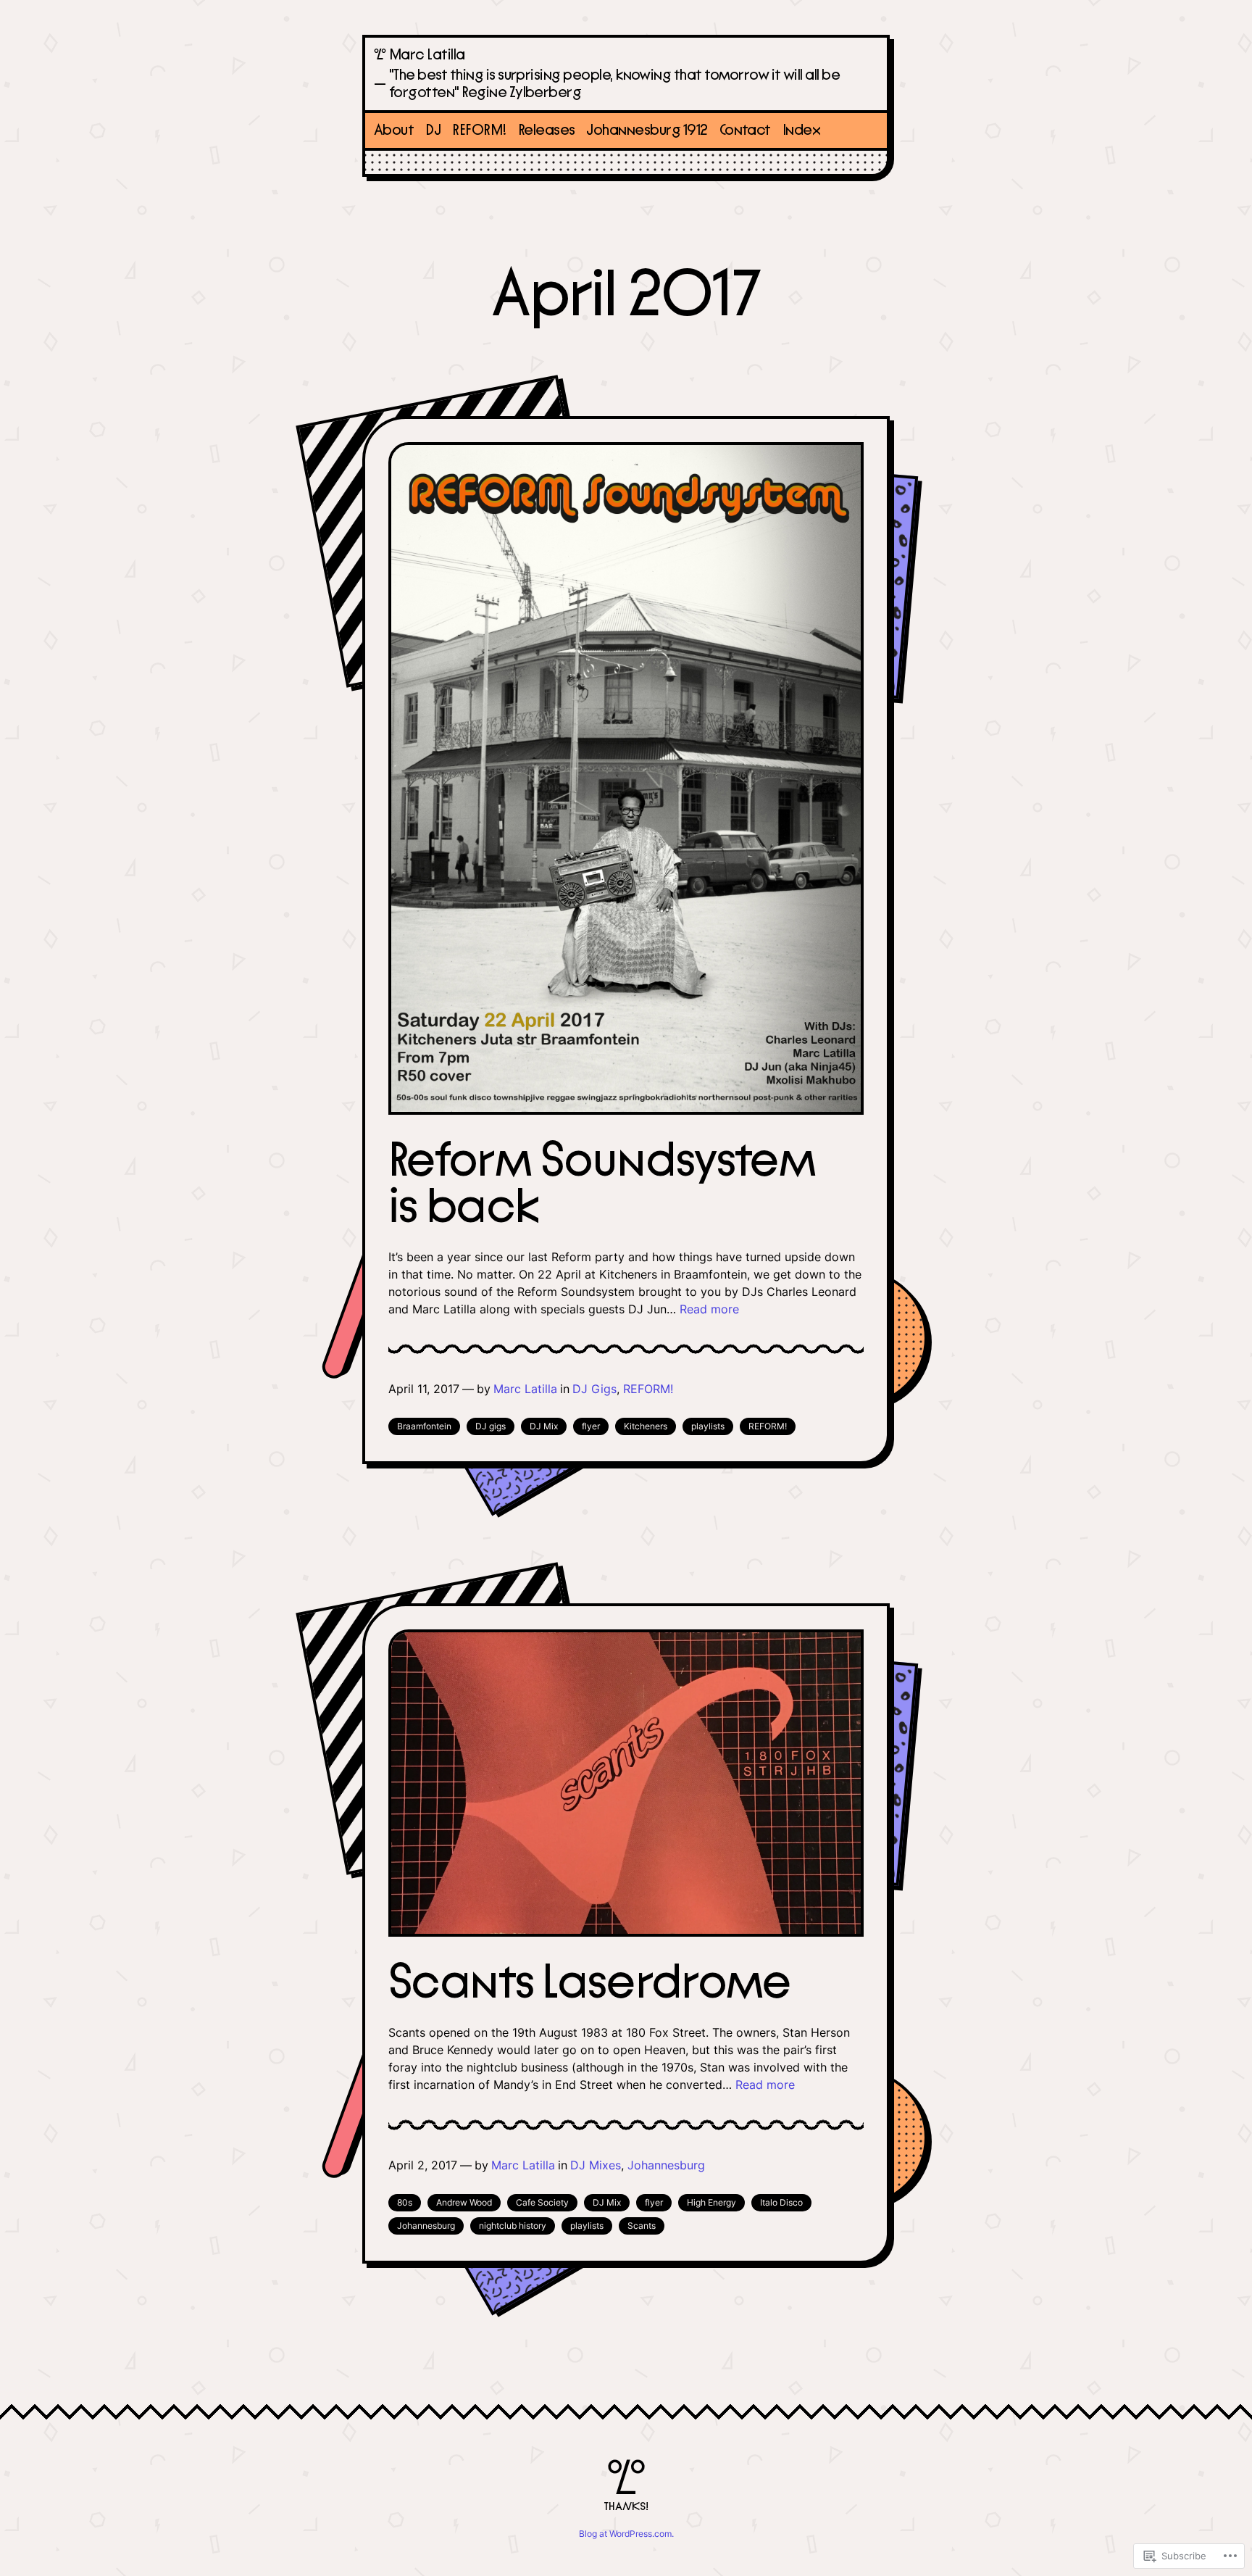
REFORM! (479, 130)
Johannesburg (666, 2165)
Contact (745, 130)
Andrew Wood (464, 2202)
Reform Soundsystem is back (602, 1184)
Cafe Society (542, 2202)
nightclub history (513, 2226)
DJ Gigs (594, 1389)
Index (801, 130)
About (394, 130)
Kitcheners (646, 1426)
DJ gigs (491, 1426)
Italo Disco (781, 2202)
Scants (642, 2226)
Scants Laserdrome (590, 1983)
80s (405, 2202)
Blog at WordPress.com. (626, 2534)
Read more (709, 1309)
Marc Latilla (427, 55)
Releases (547, 130)
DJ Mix (544, 1426)
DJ (433, 130)
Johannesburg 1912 (647, 130)
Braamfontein (424, 1426)
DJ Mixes (596, 2165)
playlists (708, 1426)
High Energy (711, 2202)
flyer (591, 1426)
